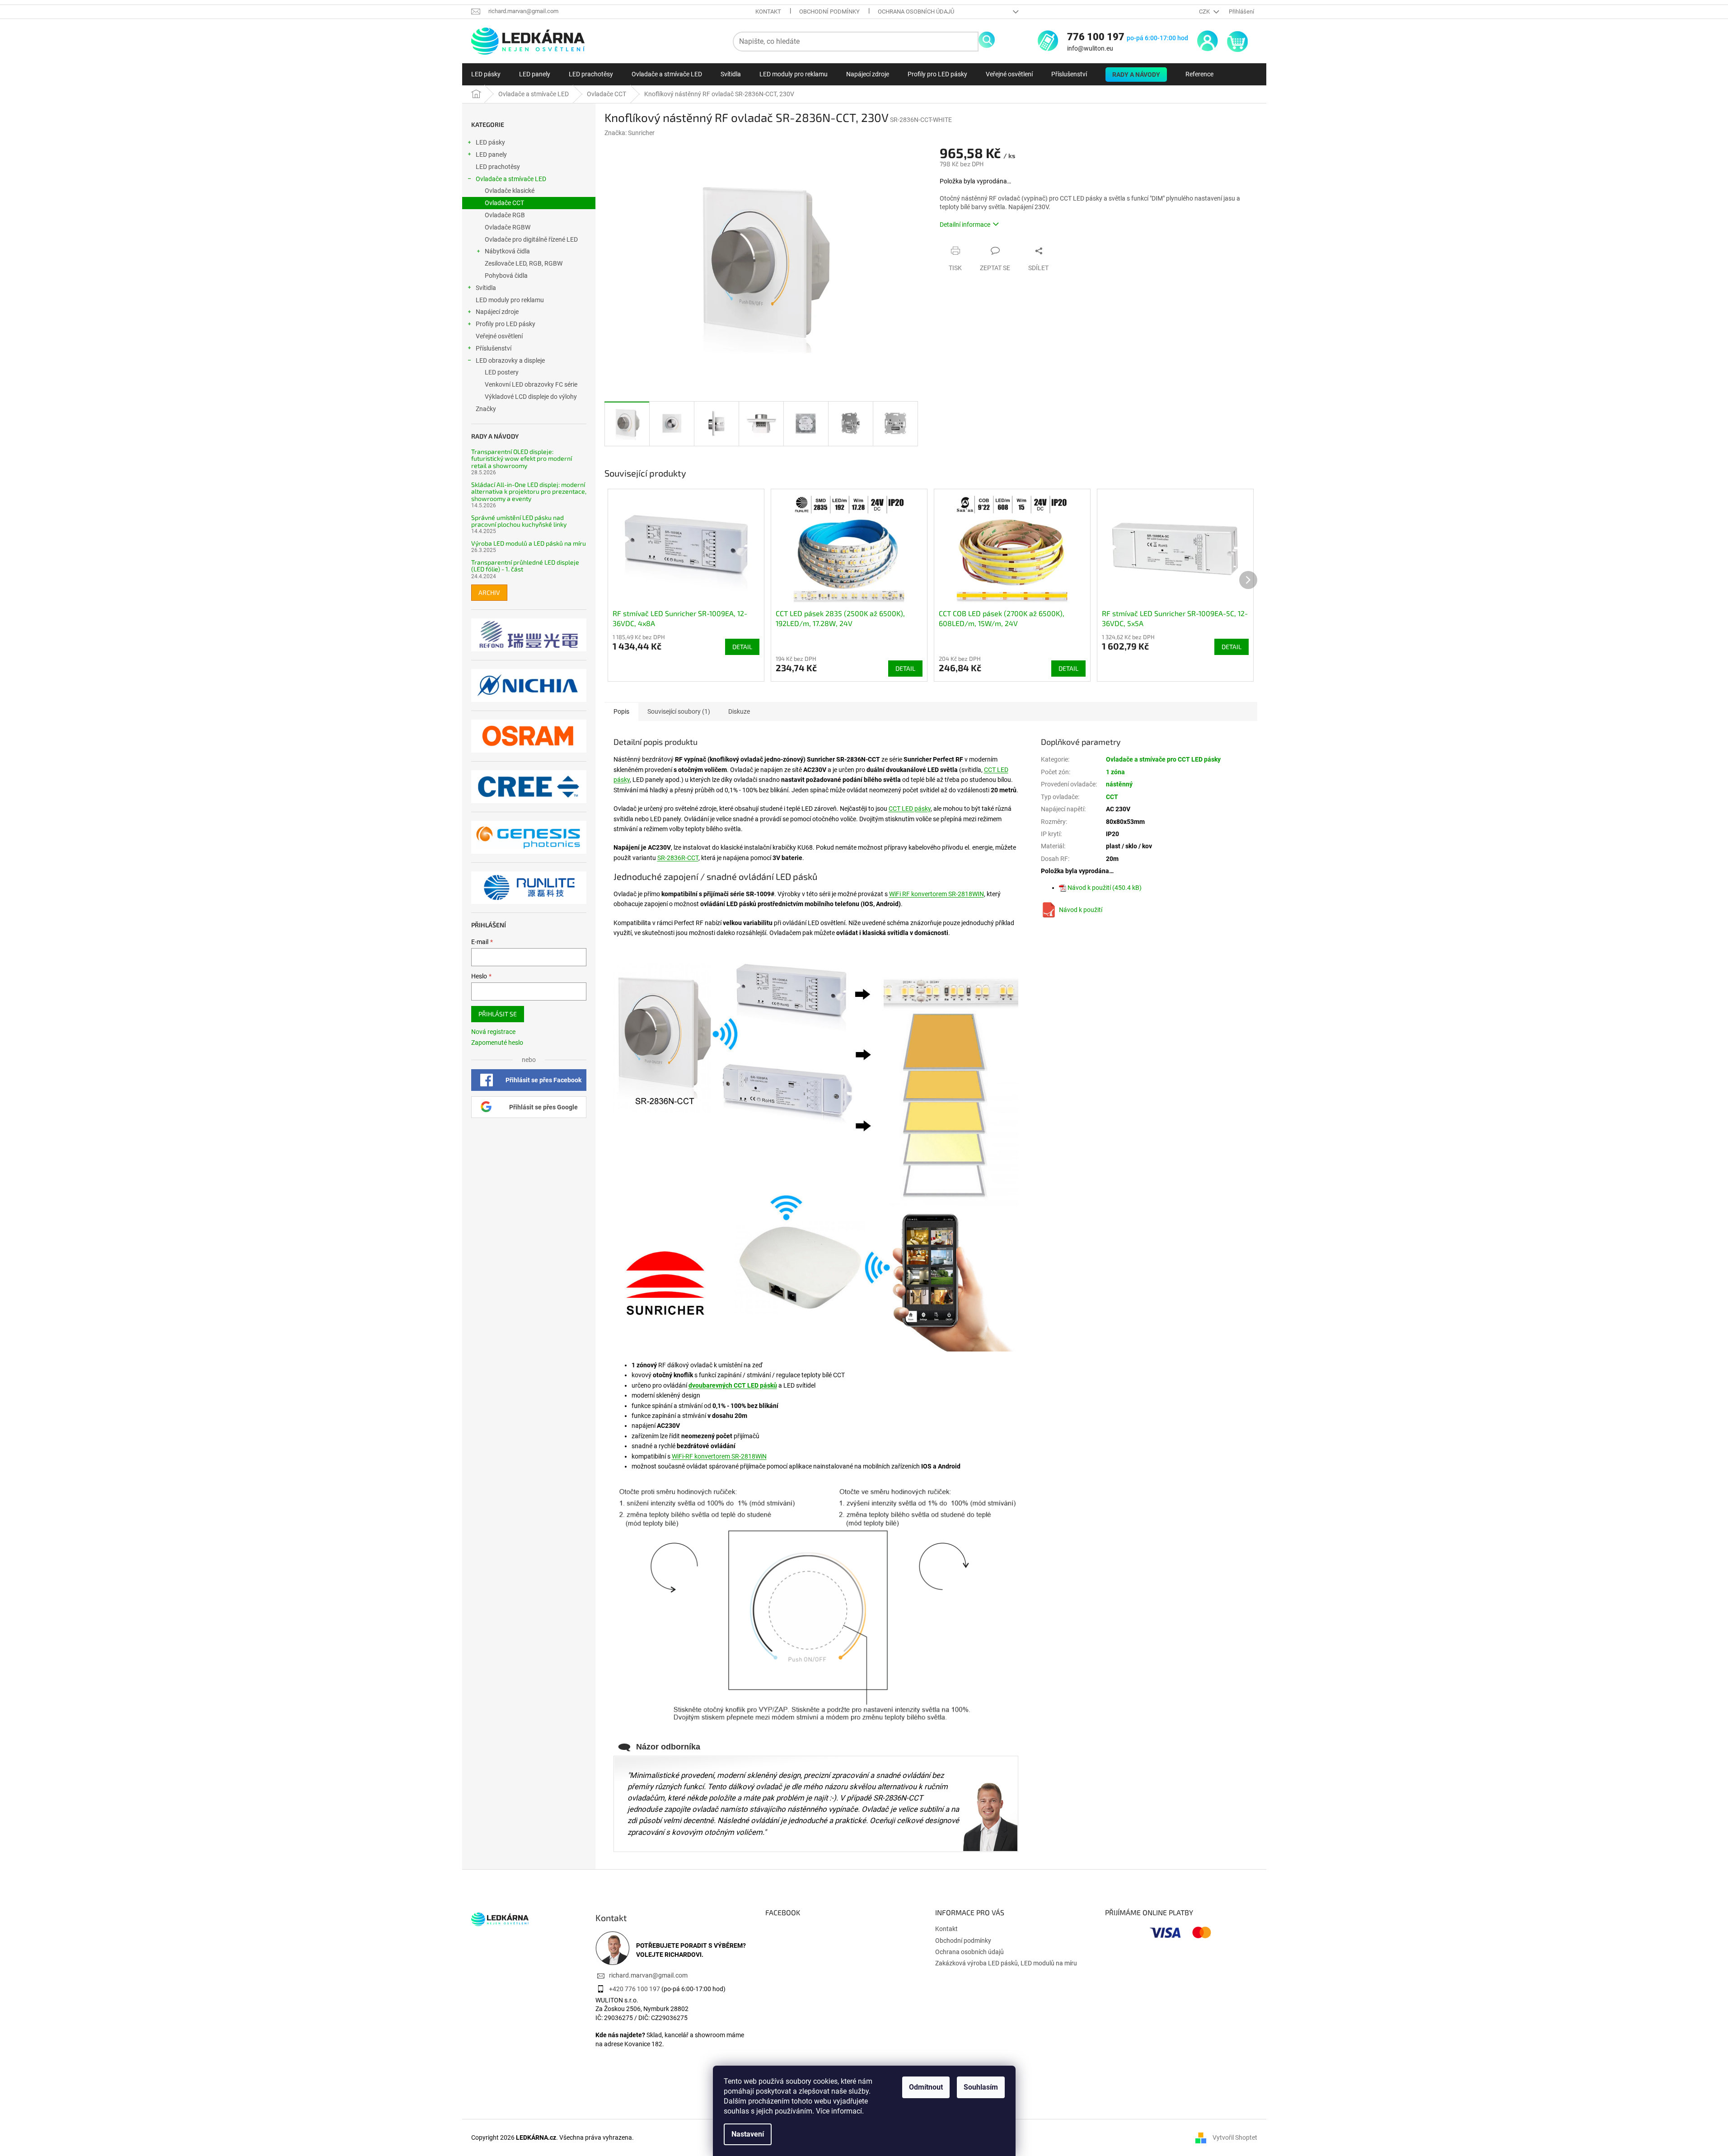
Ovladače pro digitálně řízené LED (531, 239)
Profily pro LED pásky (506, 324)
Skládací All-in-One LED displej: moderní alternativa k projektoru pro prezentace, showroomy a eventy (529, 491)
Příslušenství (494, 348)
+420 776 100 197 (635, 1989)
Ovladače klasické (510, 191)
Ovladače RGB (505, 215)
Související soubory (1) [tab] (679, 711)
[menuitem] (486, 74)
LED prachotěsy (498, 167)
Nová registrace (493, 1032)
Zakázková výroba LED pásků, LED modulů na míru (1006, 1963)
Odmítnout (926, 2087)
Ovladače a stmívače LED (511, 179)
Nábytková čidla (507, 251)
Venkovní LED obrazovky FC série (531, 384)
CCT (1112, 797)
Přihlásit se (498, 1014)
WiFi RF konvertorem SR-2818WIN (937, 894)
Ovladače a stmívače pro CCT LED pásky (1163, 759)
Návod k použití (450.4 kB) (1105, 888)
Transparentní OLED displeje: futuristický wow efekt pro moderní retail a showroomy (522, 458)
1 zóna (1115, 772)
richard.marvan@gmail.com (648, 1975)
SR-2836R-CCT (678, 858)
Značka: (630, 133)
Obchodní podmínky (829, 12)
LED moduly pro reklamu (510, 300)
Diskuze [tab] (739, 711)
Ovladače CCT (504, 203)
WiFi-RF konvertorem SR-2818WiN (719, 1456)
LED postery (502, 372)
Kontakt (768, 12)
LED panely (491, 154)
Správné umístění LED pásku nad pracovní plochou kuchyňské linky (519, 521)
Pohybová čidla (506, 276)
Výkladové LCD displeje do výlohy (531, 397)
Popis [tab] (621, 711)
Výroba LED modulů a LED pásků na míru (529, 543)
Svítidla (486, 288)
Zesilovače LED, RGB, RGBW (524, 263)
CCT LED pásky (910, 809)
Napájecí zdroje (497, 312)
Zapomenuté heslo (497, 1043)
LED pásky (490, 142)
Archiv (489, 592)
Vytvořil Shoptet (1235, 2137)
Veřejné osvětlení (499, 336)
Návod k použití (1081, 910)
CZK (1205, 12)
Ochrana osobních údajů (916, 12)
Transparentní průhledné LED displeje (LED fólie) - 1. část (525, 566)
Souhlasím (981, 2087)
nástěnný (1119, 784)
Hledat (987, 40)
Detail (742, 647)
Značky (486, 409)
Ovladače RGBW (508, 227)
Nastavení (748, 2134)
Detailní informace (965, 224)
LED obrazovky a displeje (510, 360)
